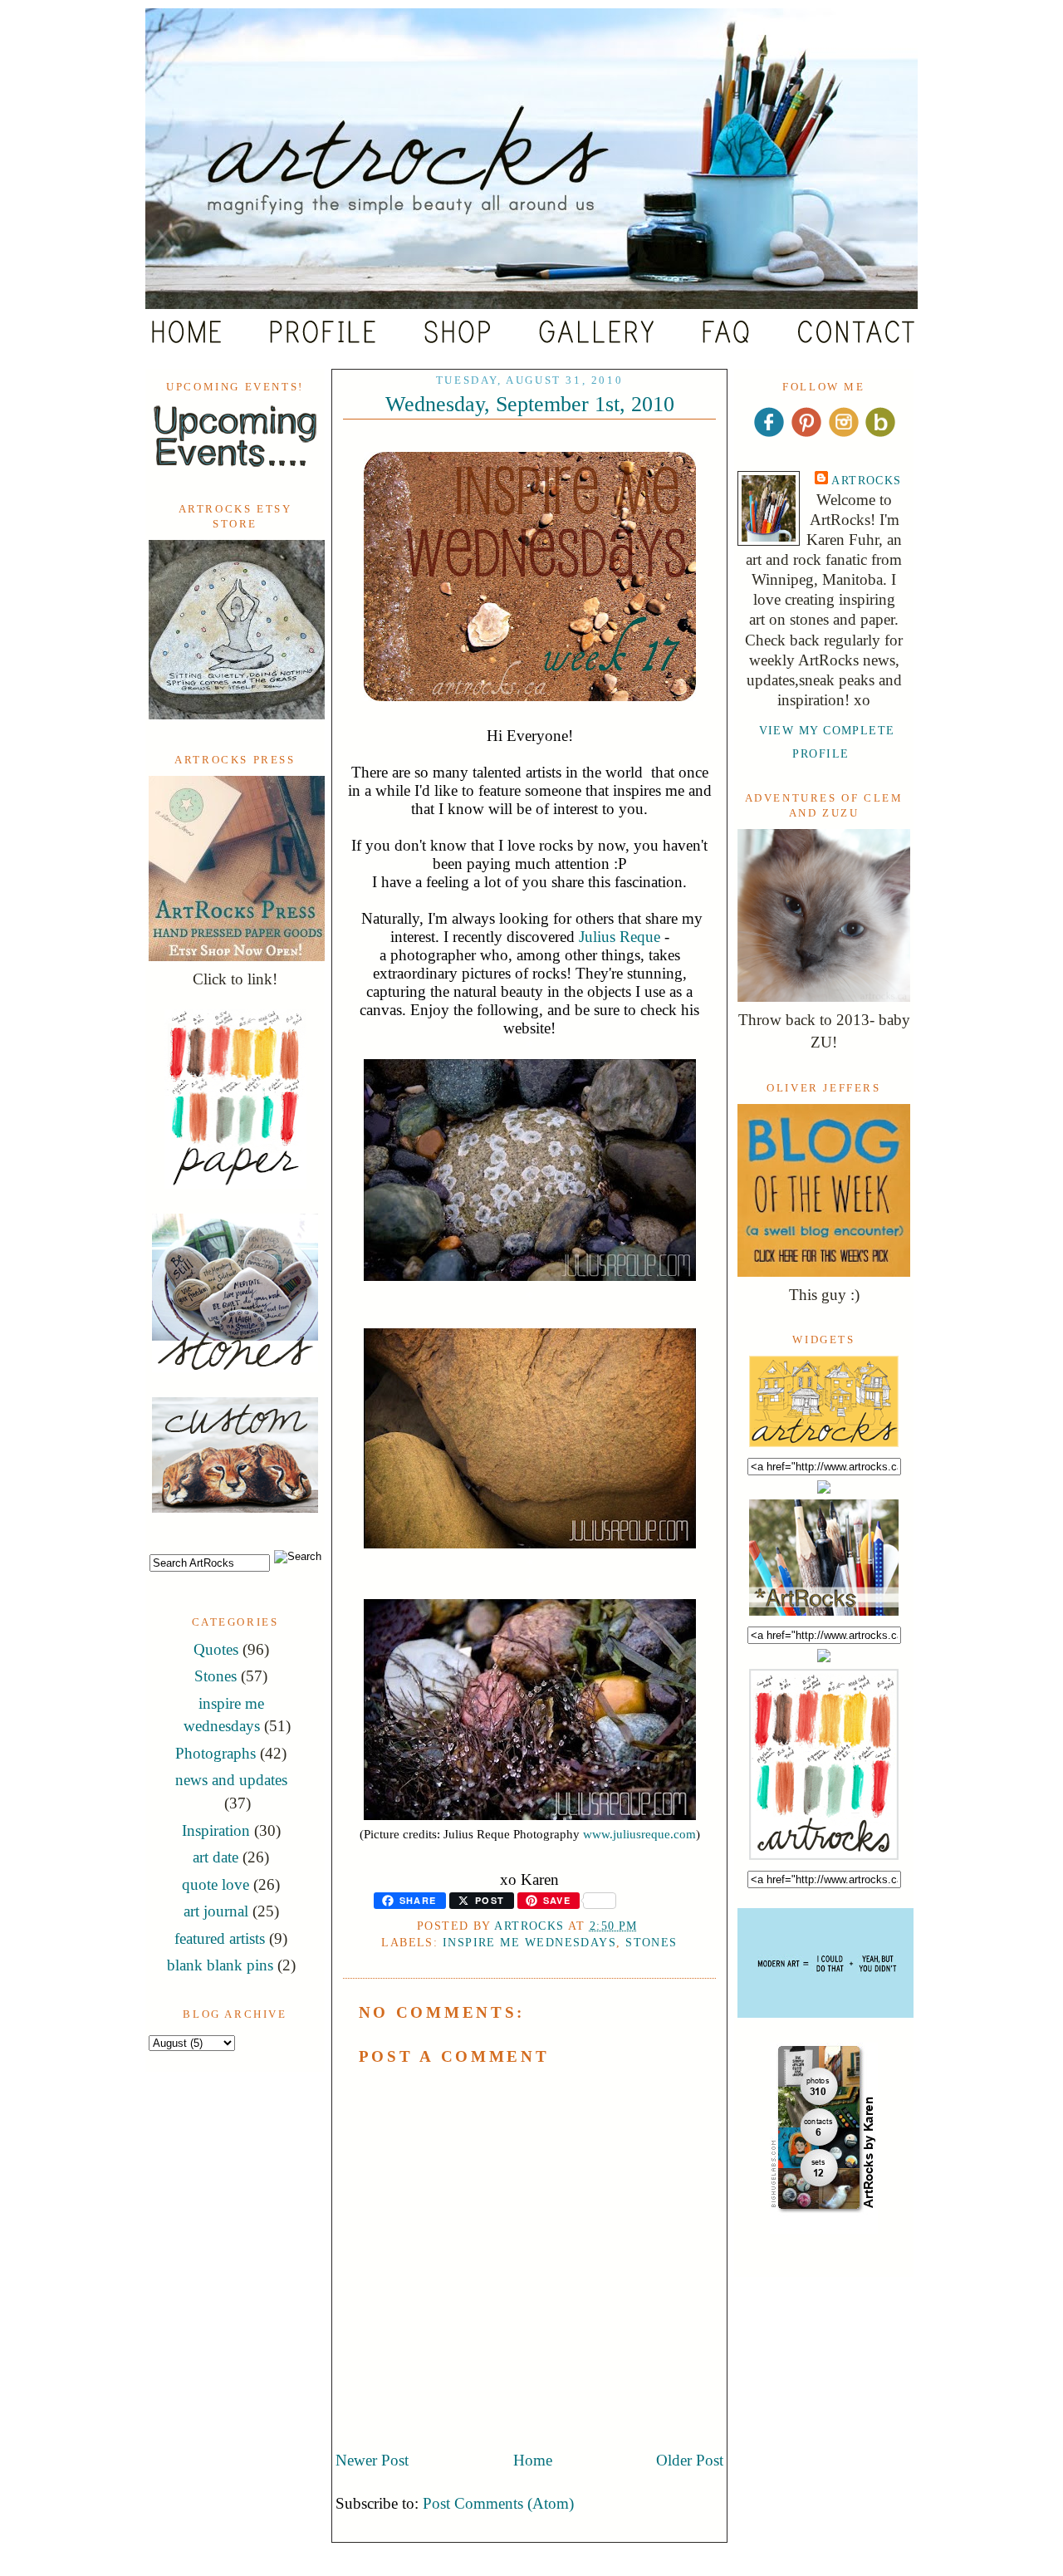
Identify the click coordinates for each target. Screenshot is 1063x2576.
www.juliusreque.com (639, 1834)
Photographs (216, 1753)
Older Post (690, 2460)
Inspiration (216, 1830)
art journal (216, 1911)
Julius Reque (620, 937)
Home (533, 2460)
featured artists (220, 1938)
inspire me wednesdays (529, 1942)
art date (216, 1857)
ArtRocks (867, 480)
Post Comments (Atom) (498, 2503)
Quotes (216, 1649)
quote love (216, 1884)
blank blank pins (220, 1965)
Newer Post (372, 2460)
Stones (216, 1676)
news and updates (231, 1780)
